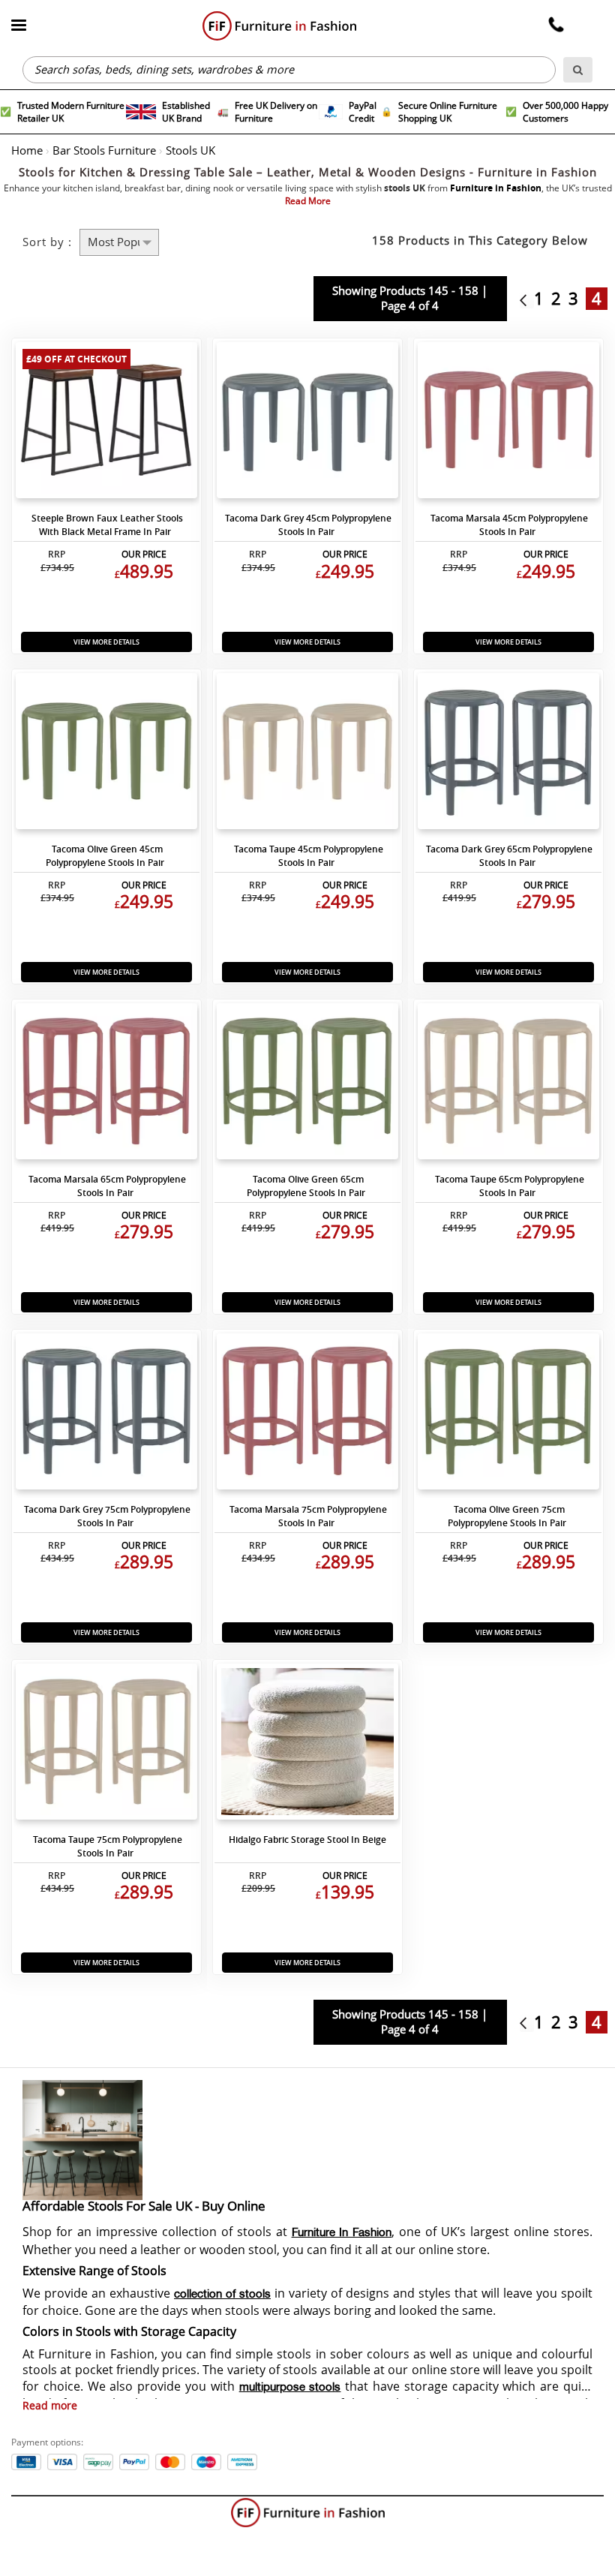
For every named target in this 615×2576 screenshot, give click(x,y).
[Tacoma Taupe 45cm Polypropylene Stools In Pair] (307, 755)
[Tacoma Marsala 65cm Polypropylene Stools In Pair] (106, 1085)
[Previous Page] (527, 299)
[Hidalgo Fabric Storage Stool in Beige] (307, 1745)
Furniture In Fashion (342, 2233)
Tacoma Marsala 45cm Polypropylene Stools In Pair (509, 525)
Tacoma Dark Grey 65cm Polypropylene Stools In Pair (509, 856)
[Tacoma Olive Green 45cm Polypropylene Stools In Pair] (106, 755)
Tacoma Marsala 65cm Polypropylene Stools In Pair (107, 1186)
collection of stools (222, 2295)
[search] (578, 70)
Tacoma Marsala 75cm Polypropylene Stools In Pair (308, 1516)
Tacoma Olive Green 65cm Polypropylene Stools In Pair (306, 1186)
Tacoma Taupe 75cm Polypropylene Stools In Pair (108, 1846)
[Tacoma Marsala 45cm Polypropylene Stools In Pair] (508, 424)
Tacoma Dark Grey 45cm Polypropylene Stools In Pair (308, 525)
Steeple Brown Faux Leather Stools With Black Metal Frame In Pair (107, 525)
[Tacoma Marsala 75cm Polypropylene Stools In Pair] (307, 1415)
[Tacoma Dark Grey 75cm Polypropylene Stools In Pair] (106, 1415)
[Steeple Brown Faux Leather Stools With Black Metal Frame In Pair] (106, 424)
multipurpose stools (290, 2388)
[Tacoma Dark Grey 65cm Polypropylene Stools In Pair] (508, 755)
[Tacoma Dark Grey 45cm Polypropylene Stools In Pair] (307, 424)
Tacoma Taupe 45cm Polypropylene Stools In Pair (309, 856)
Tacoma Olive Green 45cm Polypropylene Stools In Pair (105, 856)
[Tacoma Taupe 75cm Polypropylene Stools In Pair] (106, 1745)
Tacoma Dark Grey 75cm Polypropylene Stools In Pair (107, 1516)
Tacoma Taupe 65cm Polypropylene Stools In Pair (510, 1186)
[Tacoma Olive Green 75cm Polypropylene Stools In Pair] (508, 1415)
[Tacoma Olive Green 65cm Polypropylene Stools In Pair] (307, 1085)
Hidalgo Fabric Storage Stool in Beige (307, 1840)
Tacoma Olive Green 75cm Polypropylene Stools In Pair (507, 1516)
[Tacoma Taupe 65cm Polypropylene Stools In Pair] (508, 1085)
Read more (50, 2406)
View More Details (106, 642)
